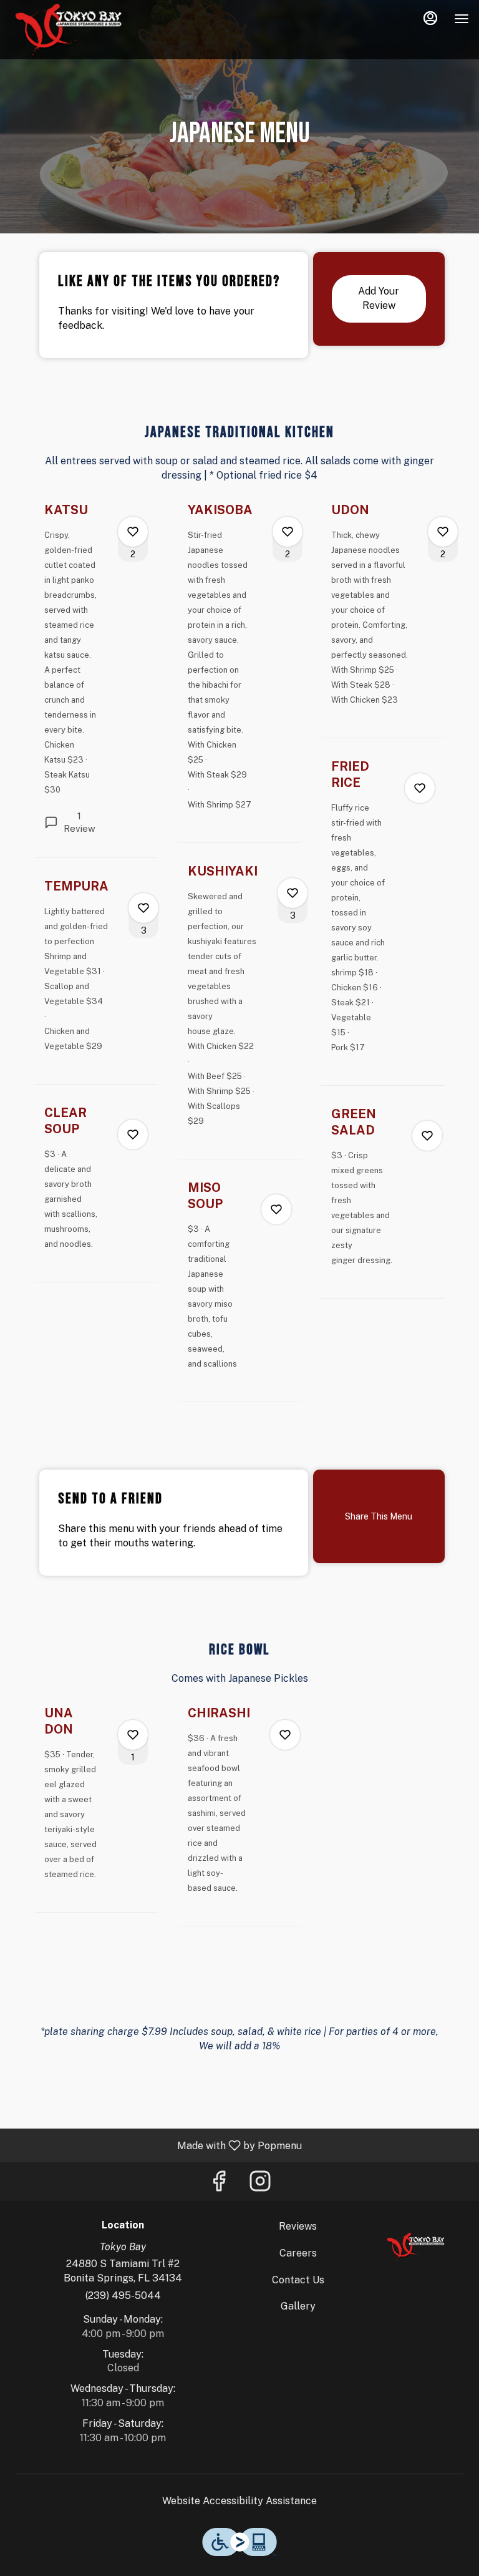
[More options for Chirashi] (285, 1735)
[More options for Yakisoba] (288, 532)
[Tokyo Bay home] (66, 31)
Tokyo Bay (414, 2248)
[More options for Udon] (443, 532)
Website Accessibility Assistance (239, 2501)
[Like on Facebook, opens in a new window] (219, 2184)
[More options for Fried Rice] (420, 788)
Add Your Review (379, 298)
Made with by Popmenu (156, 2145)
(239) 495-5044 (123, 2295)
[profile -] (430, 18)
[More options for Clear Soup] (133, 1134)
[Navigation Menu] (462, 19)
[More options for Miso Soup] (276, 1209)
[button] (96, 680)
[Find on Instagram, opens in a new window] (260, 2184)
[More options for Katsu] (133, 532)
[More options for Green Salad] (427, 1136)
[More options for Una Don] (133, 1735)
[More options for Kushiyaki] (293, 893)
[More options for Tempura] (143, 908)
